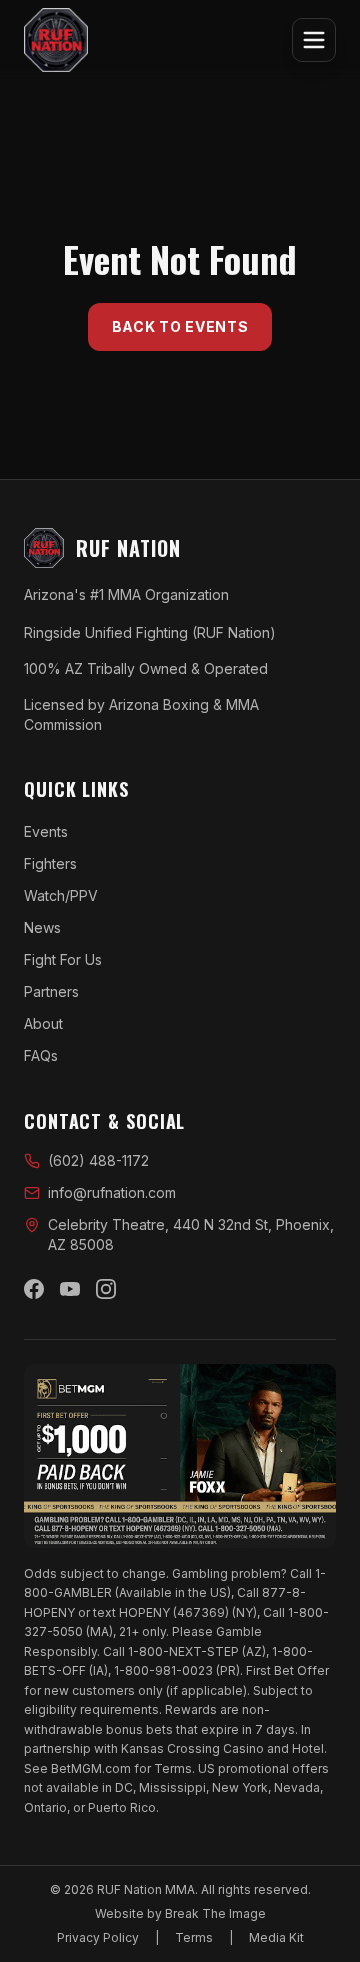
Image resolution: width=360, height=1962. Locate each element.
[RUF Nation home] (56, 40)
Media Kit (276, 1937)
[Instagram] (106, 1289)
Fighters (50, 863)
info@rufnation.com (112, 1192)
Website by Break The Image (180, 1913)
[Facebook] (34, 1289)
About (43, 1023)
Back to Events (180, 326)
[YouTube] (70, 1289)
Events (46, 831)
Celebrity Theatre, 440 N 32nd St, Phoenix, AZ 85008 (191, 1234)
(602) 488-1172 (98, 1160)
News (42, 927)
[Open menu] (314, 40)
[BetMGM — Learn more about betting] (180, 1456)
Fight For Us (63, 959)
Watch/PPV (61, 895)
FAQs (41, 1055)
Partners (51, 991)
